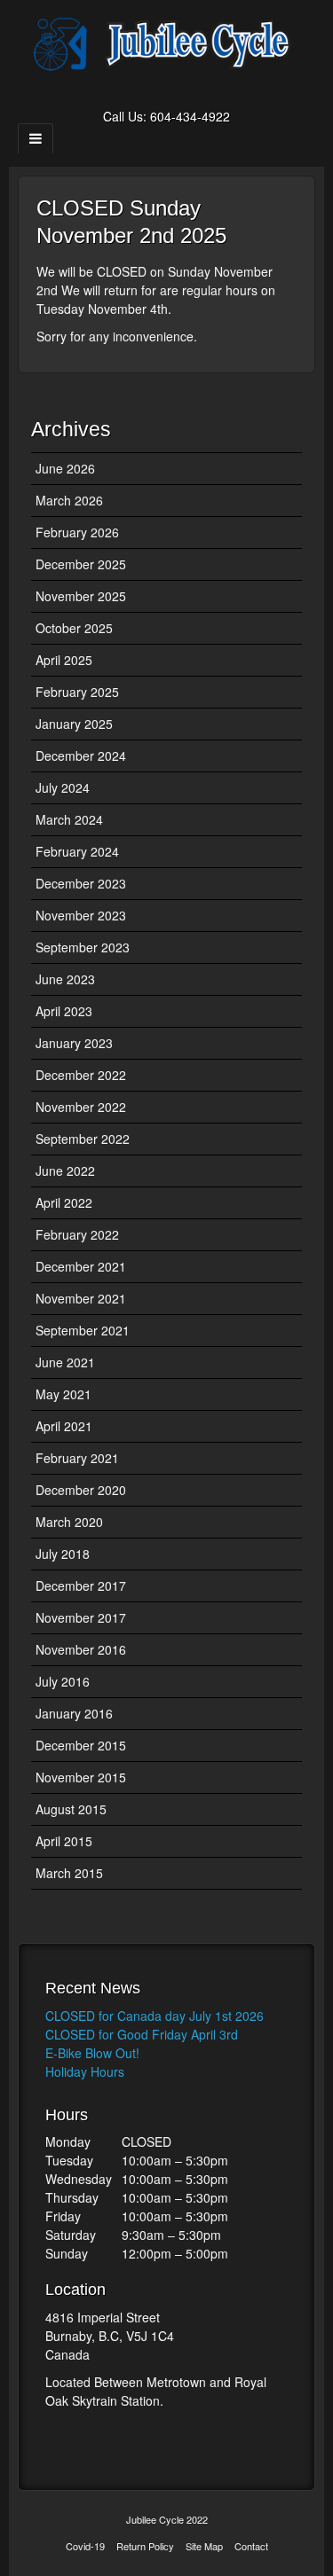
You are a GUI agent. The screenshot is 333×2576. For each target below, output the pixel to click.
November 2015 (81, 1777)
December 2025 (81, 564)
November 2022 (81, 1107)
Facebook (166, 91)
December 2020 (81, 1490)
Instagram (190, 91)
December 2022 (81, 1075)
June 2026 (65, 468)
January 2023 (74, 1043)
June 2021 (65, 1362)
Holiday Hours (85, 2071)
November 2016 (81, 1649)
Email (143, 91)
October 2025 (74, 628)
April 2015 (64, 1841)
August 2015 (71, 1809)
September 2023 (83, 947)
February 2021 (77, 1458)
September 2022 (83, 1139)
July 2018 (63, 1554)
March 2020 (69, 1522)
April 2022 (64, 1202)
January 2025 (74, 724)
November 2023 (81, 915)
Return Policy (145, 2546)
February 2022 (77, 1234)
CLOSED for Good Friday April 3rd (142, 2034)
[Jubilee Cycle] (167, 43)
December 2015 (81, 1745)
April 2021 (64, 1426)
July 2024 (63, 787)
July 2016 (63, 1681)
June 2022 (65, 1171)
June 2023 (65, 979)
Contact (251, 2546)
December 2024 (81, 756)
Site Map (204, 2546)
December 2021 (81, 1266)
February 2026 (77, 532)
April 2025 (64, 660)
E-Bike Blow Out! (92, 2053)
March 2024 (69, 819)
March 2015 (69, 1873)
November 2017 (81, 1617)
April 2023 (64, 1011)
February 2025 (77, 692)
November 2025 (81, 596)
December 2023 (81, 883)
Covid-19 (85, 2546)
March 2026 (69, 500)
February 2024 (77, 851)
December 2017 (81, 1586)
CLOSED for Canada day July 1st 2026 (155, 2016)
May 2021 (63, 1394)
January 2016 (74, 1713)
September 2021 (83, 1330)
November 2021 (81, 1298)
